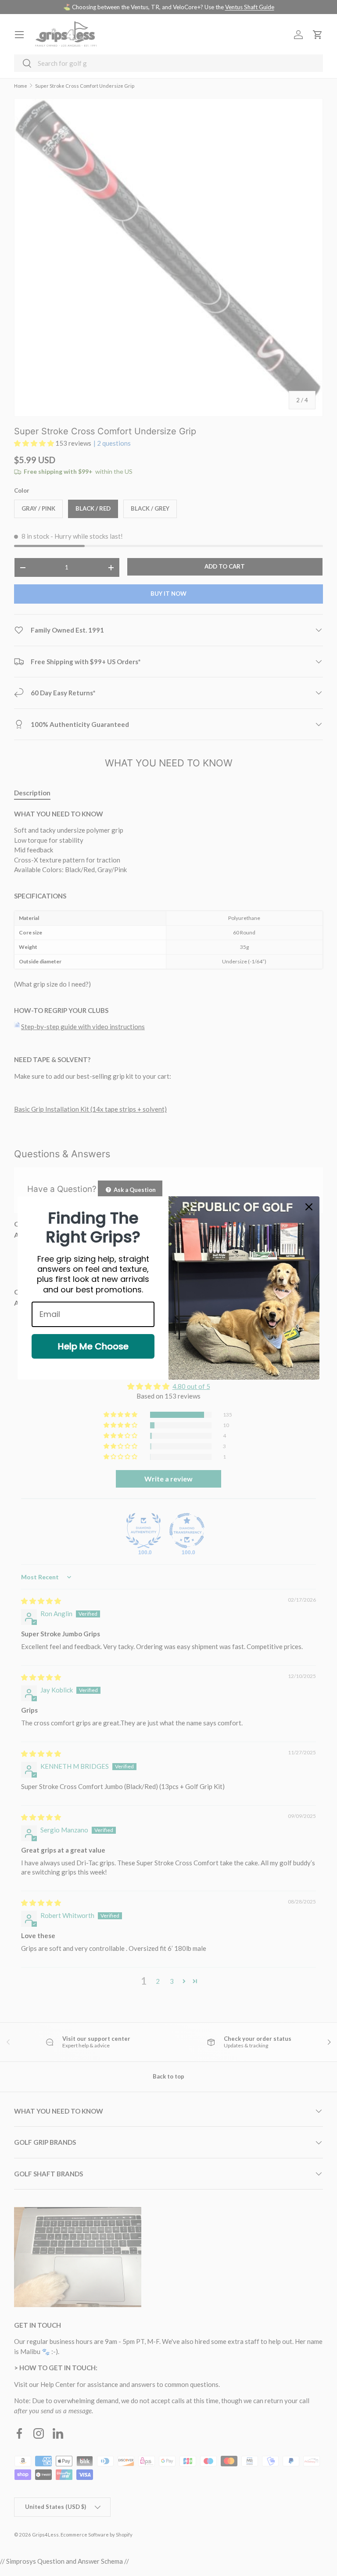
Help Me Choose (93, 1346)
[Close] (309, 1207)
